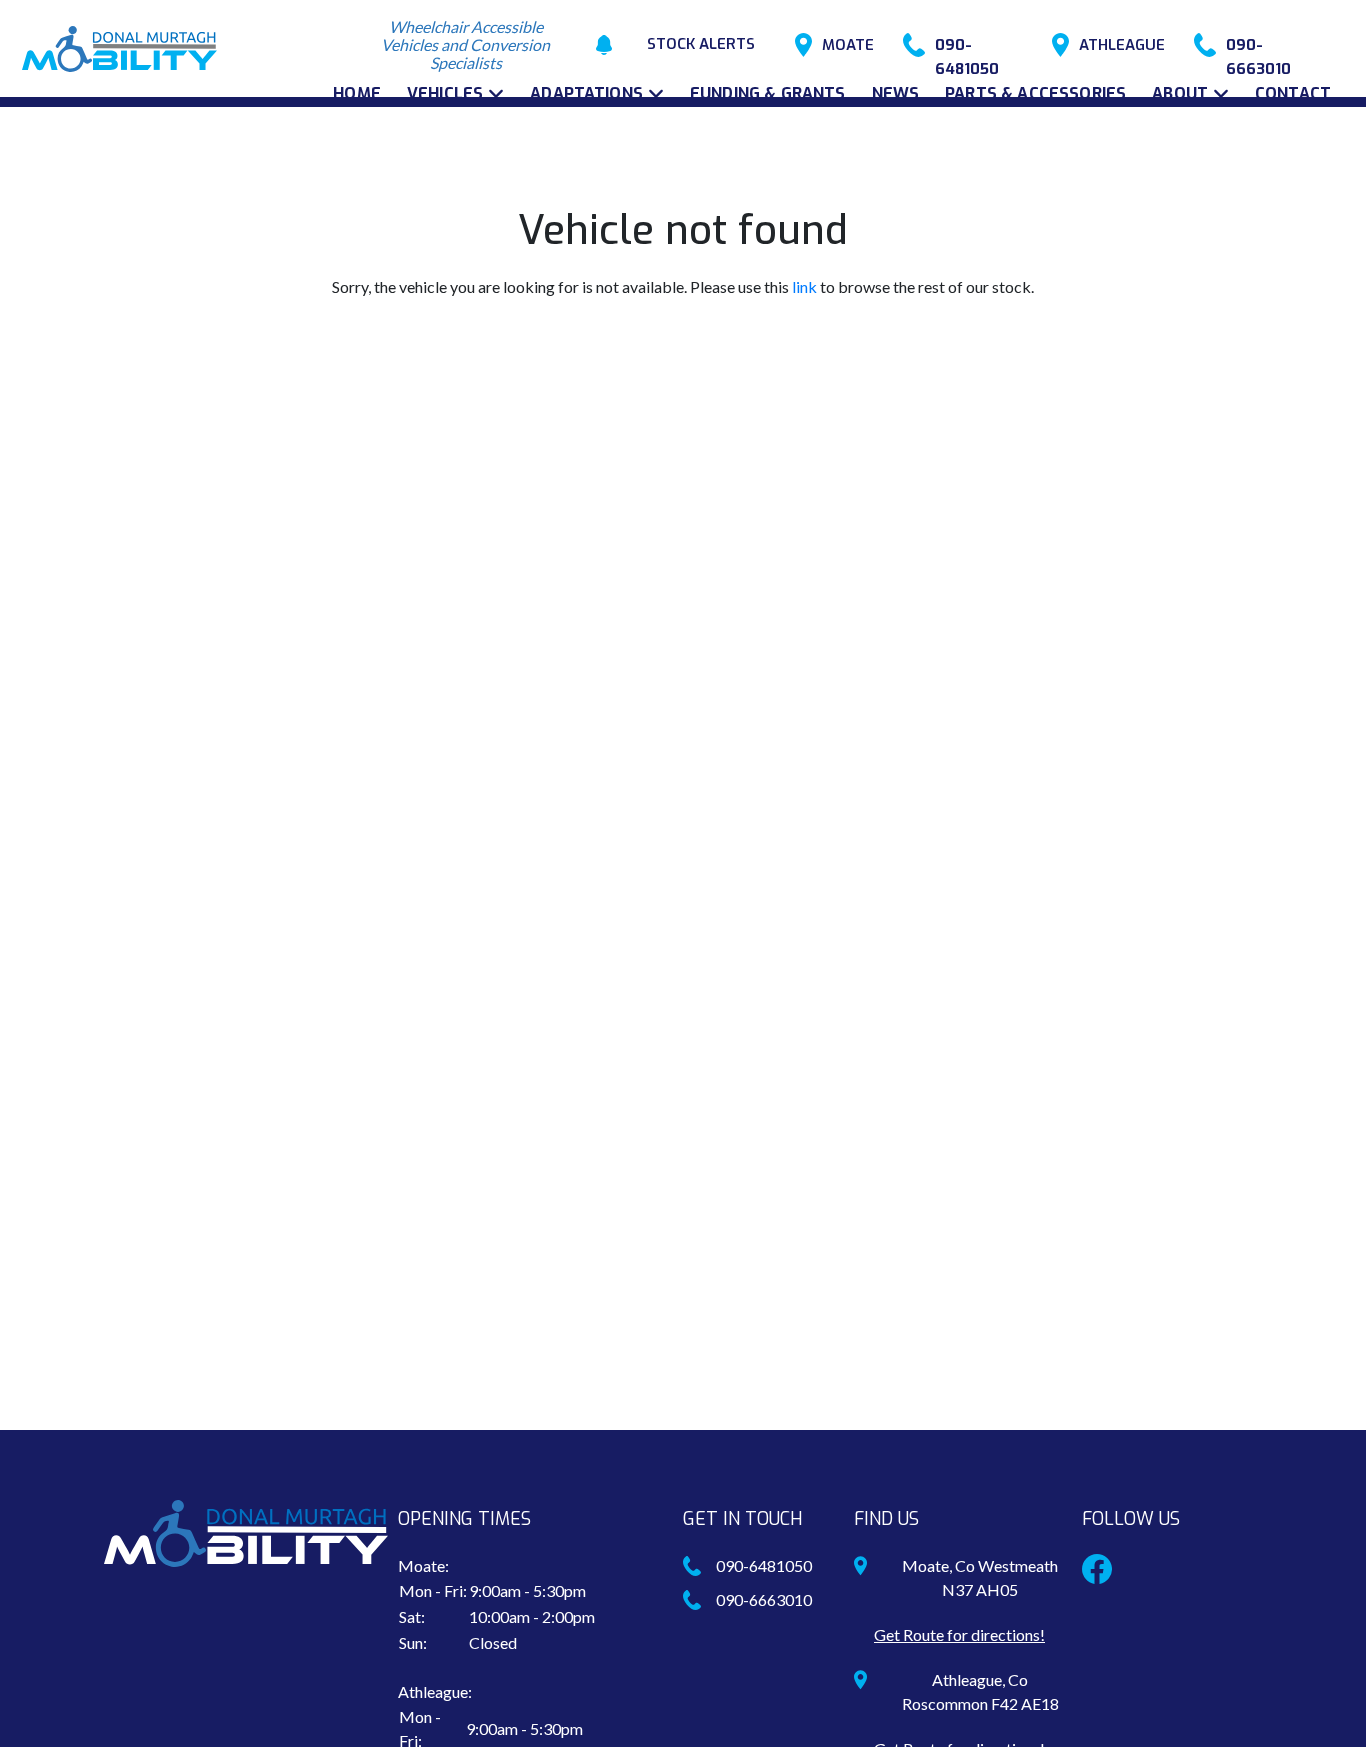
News (896, 93)
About (1180, 93)
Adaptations (586, 93)
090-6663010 (1258, 46)
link (804, 286)
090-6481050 (967, 46)
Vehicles (445, 93)
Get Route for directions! (959, 1634)
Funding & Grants (768, 93)
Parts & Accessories (1035, 93)
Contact (1293, 93)
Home (357, 93)
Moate (848, 45)
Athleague (1122, 45)
